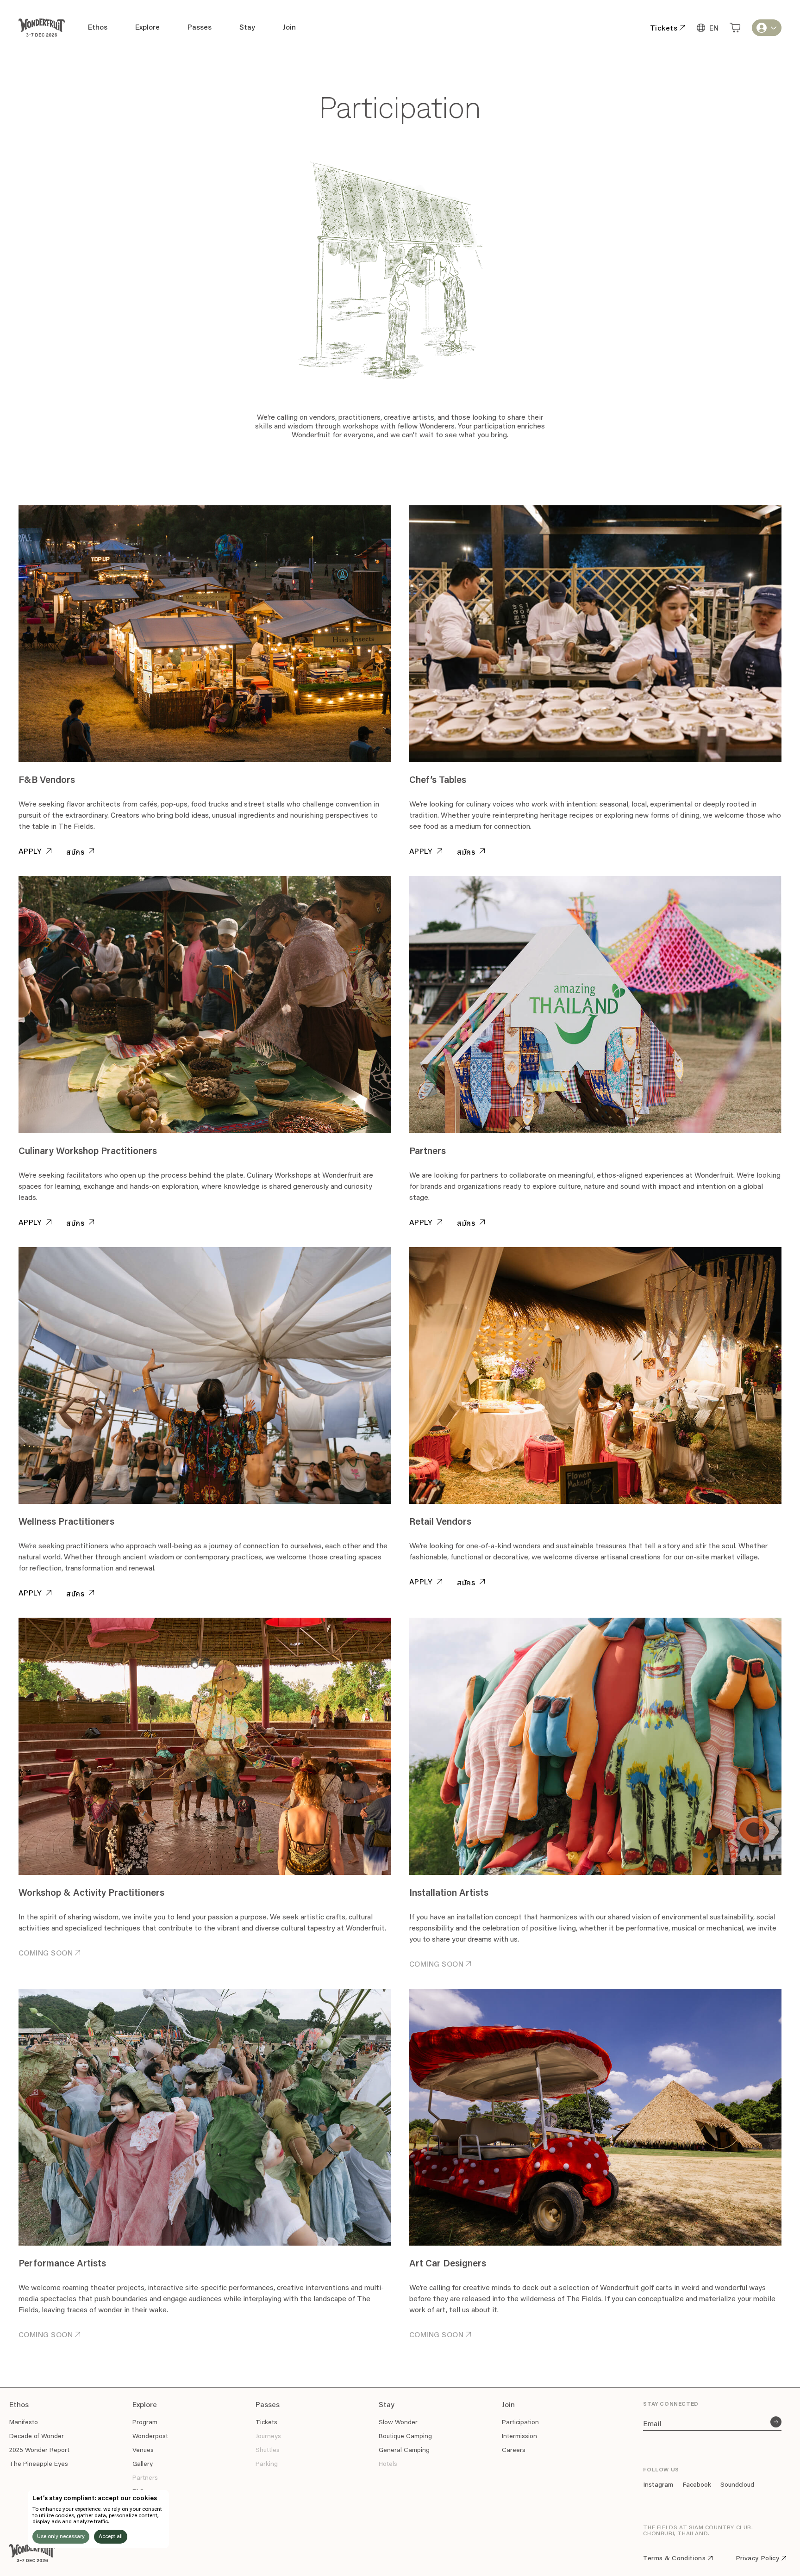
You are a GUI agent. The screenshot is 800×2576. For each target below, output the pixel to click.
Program (145, 2423)
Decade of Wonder (37, 2437)
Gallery (143, 2464)
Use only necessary (61, 2537)
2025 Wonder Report (39, 2451)
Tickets (266, 2423)
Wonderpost (150, 2437)
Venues (143, 2451)
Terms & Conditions (674, 2559)
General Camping (404, 2451)
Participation (520, 2423)
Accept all (111, 2537)
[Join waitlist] (776, 2422)
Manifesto (24, 2423)
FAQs (140, 2492)
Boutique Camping (405, 2437)
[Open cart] (735, 28)
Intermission (519, 2437)
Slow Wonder (398, 2423)
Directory (146, 2506)
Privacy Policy (757, 2559)
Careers (514, 2451)
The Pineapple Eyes (39, 2464)
